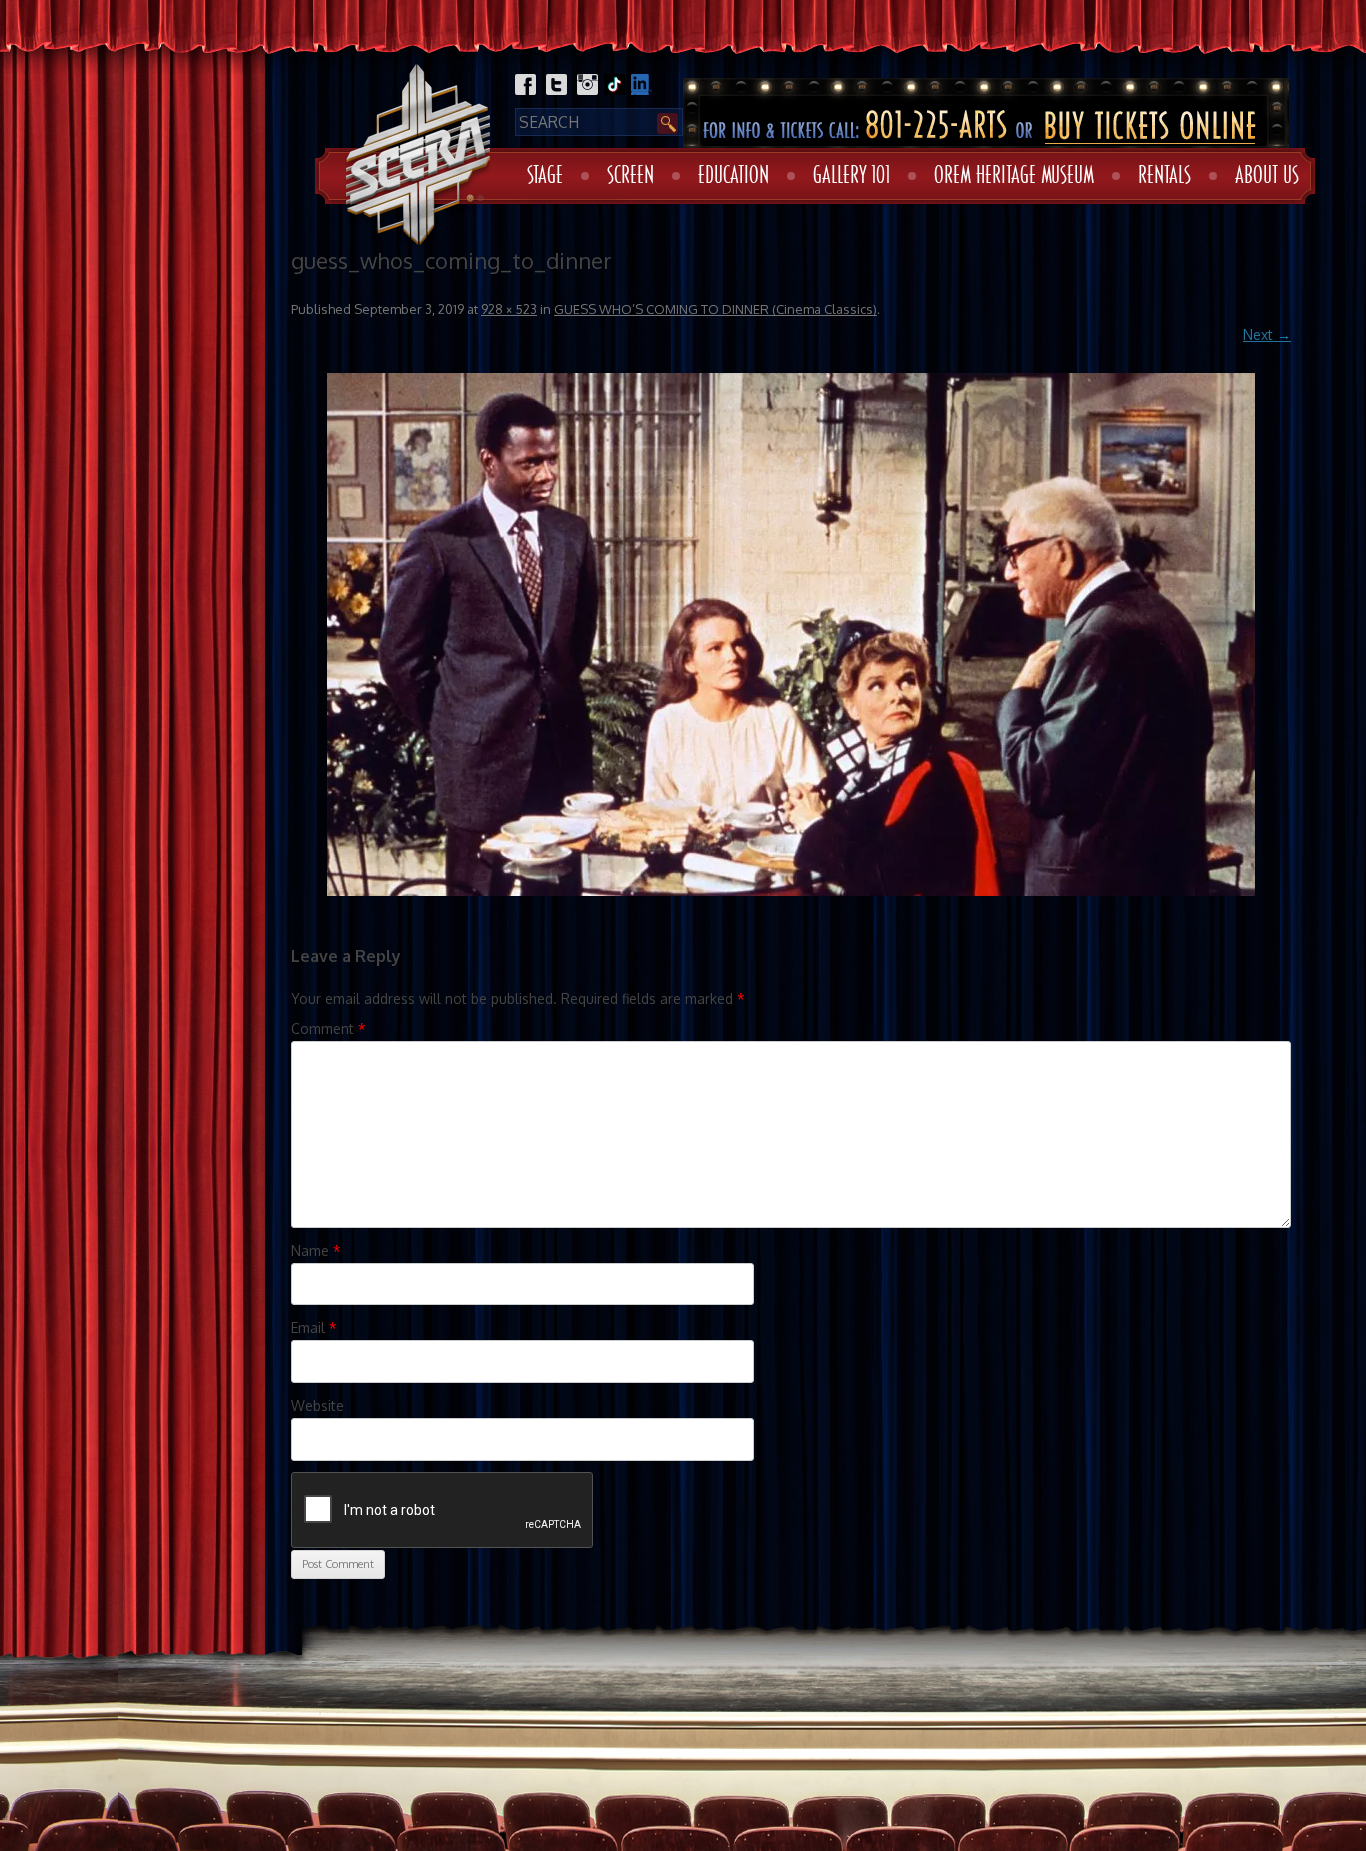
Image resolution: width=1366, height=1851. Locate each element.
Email (314, 1327)
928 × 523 (509, 309)
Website (317, 1405)
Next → (1267, 334)
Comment (328, 1028)
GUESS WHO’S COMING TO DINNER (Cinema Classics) (715, 309)
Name (316, 1250)
